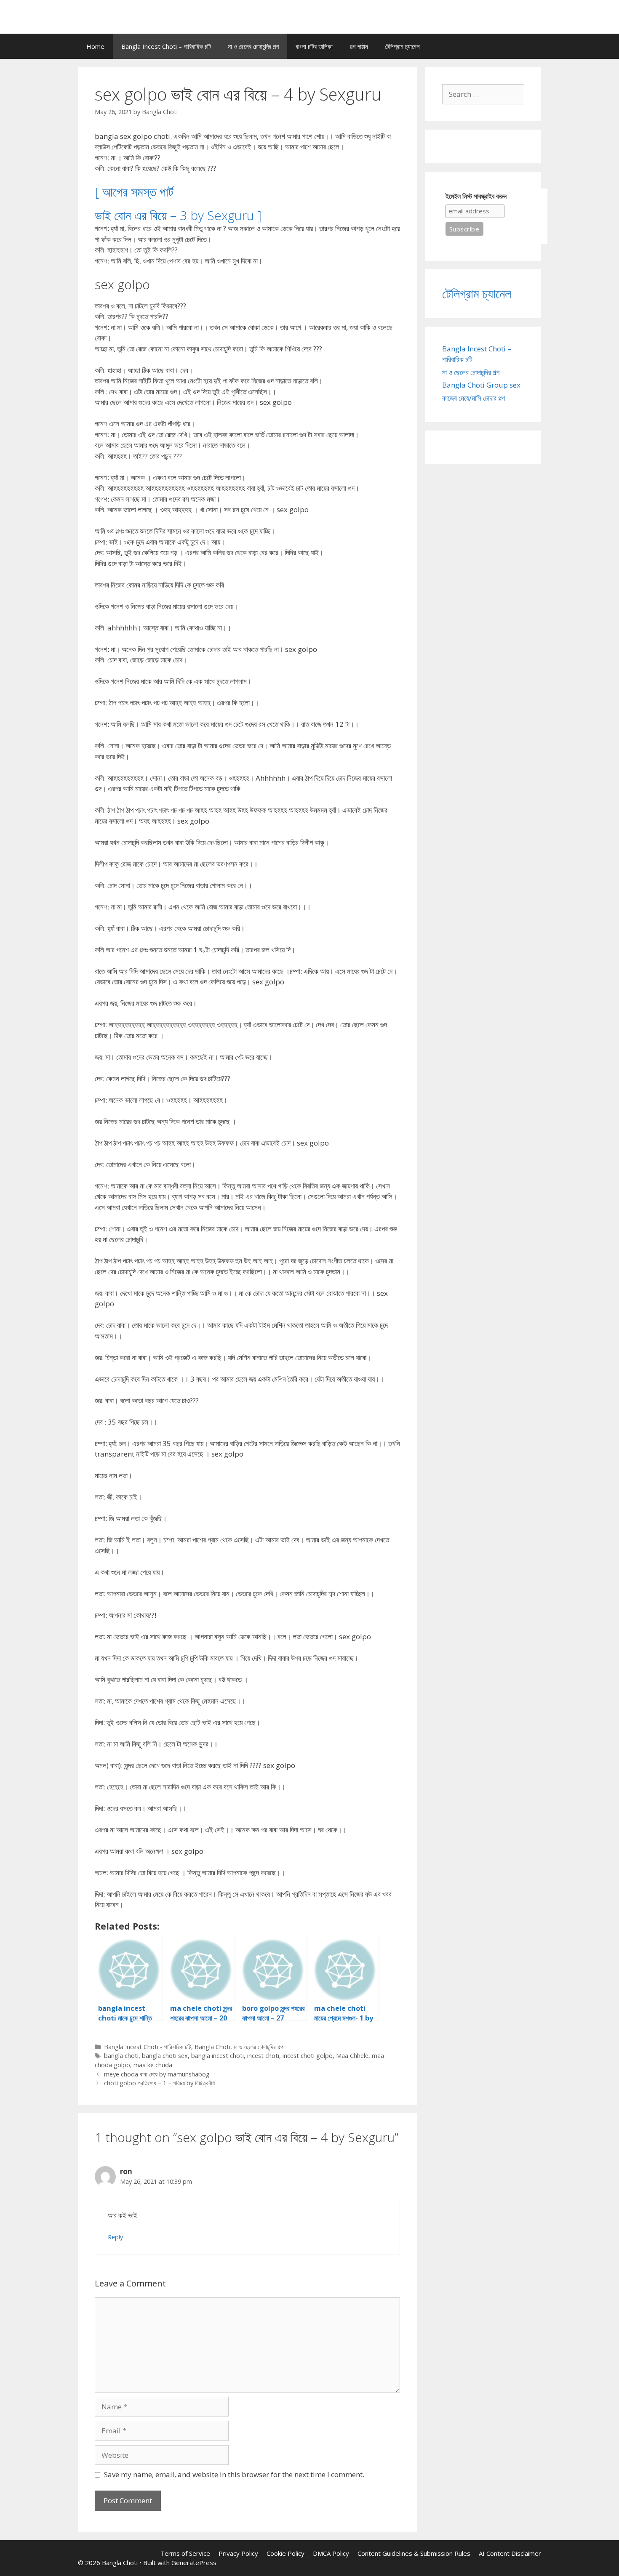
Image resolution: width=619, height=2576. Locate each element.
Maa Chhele (352, 2056)
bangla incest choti (217, 2056)
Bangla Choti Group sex (481, 385)
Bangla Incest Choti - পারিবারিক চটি (148, 2047)
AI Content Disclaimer (510, 2553)
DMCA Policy (331, 2553)
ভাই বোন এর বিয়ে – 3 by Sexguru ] (178, 215)
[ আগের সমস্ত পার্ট (134, 192)
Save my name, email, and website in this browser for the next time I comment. (234, 2474)
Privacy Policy (238, 2553)
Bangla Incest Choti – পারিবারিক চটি (166, 46)
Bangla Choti (212, 2047)
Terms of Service (185, 2553)
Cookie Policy (285, 2553)
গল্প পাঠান (359, 46)
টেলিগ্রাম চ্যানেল (402, 46)
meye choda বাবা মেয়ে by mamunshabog (157, 2074)
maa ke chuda (153, 2065)
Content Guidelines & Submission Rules (414, 2553)
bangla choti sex (165, 2056)
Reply (115, 2237)
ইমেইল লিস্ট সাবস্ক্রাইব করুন (476, 196)
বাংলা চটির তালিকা (314, 46)
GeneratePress (194, 2563)
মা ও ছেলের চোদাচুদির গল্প (253, 46)
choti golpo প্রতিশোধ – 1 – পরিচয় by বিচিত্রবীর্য (159, 2083)
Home (95, 46)
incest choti (263, 2056)
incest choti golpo (308, 2056)
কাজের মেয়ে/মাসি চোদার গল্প (474, 398)
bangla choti (121, 2056)
